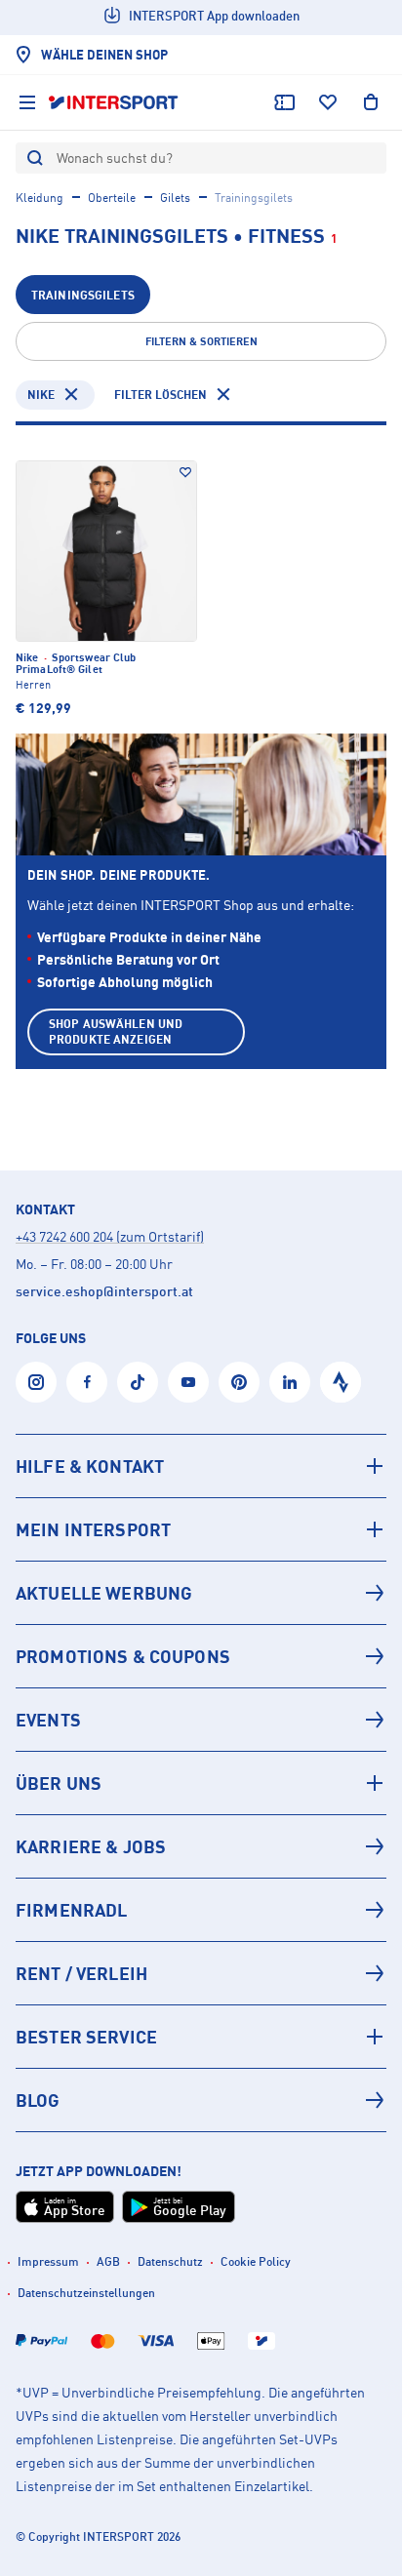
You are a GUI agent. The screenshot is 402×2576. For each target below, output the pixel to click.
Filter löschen (161, 395)
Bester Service (86, 2037)
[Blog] (201, 2100)
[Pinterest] (239, 1382)
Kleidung (40, 198)
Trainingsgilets (83, 295)
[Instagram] (36, 1382)
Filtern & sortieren (201, 341)
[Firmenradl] (201, 1910)
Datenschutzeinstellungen (86, 2293)
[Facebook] (87, 1382)
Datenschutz (170, 2261)
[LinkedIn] (290, 1382)
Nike (41, 395)
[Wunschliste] (328, 102)
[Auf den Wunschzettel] (185, 472)
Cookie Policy (256, 2261)
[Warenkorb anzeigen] (371, 102)
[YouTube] (188, 1382)
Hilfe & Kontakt (90, 1466)
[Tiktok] (138, 1382)
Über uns (59, 1783)
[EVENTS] (201, 1720)
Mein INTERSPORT (93, 1529)
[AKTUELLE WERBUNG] (201, 1593)
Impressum (48, 2261)
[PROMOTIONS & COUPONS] (201, 1656)
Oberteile (112, 198)
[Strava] (341, 1382)
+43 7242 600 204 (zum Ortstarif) (110, 1236)
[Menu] (27, 102)
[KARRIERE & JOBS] (201, 1846)
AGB (108, 2261)
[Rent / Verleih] (201, 1973)
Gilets (175, 198)
